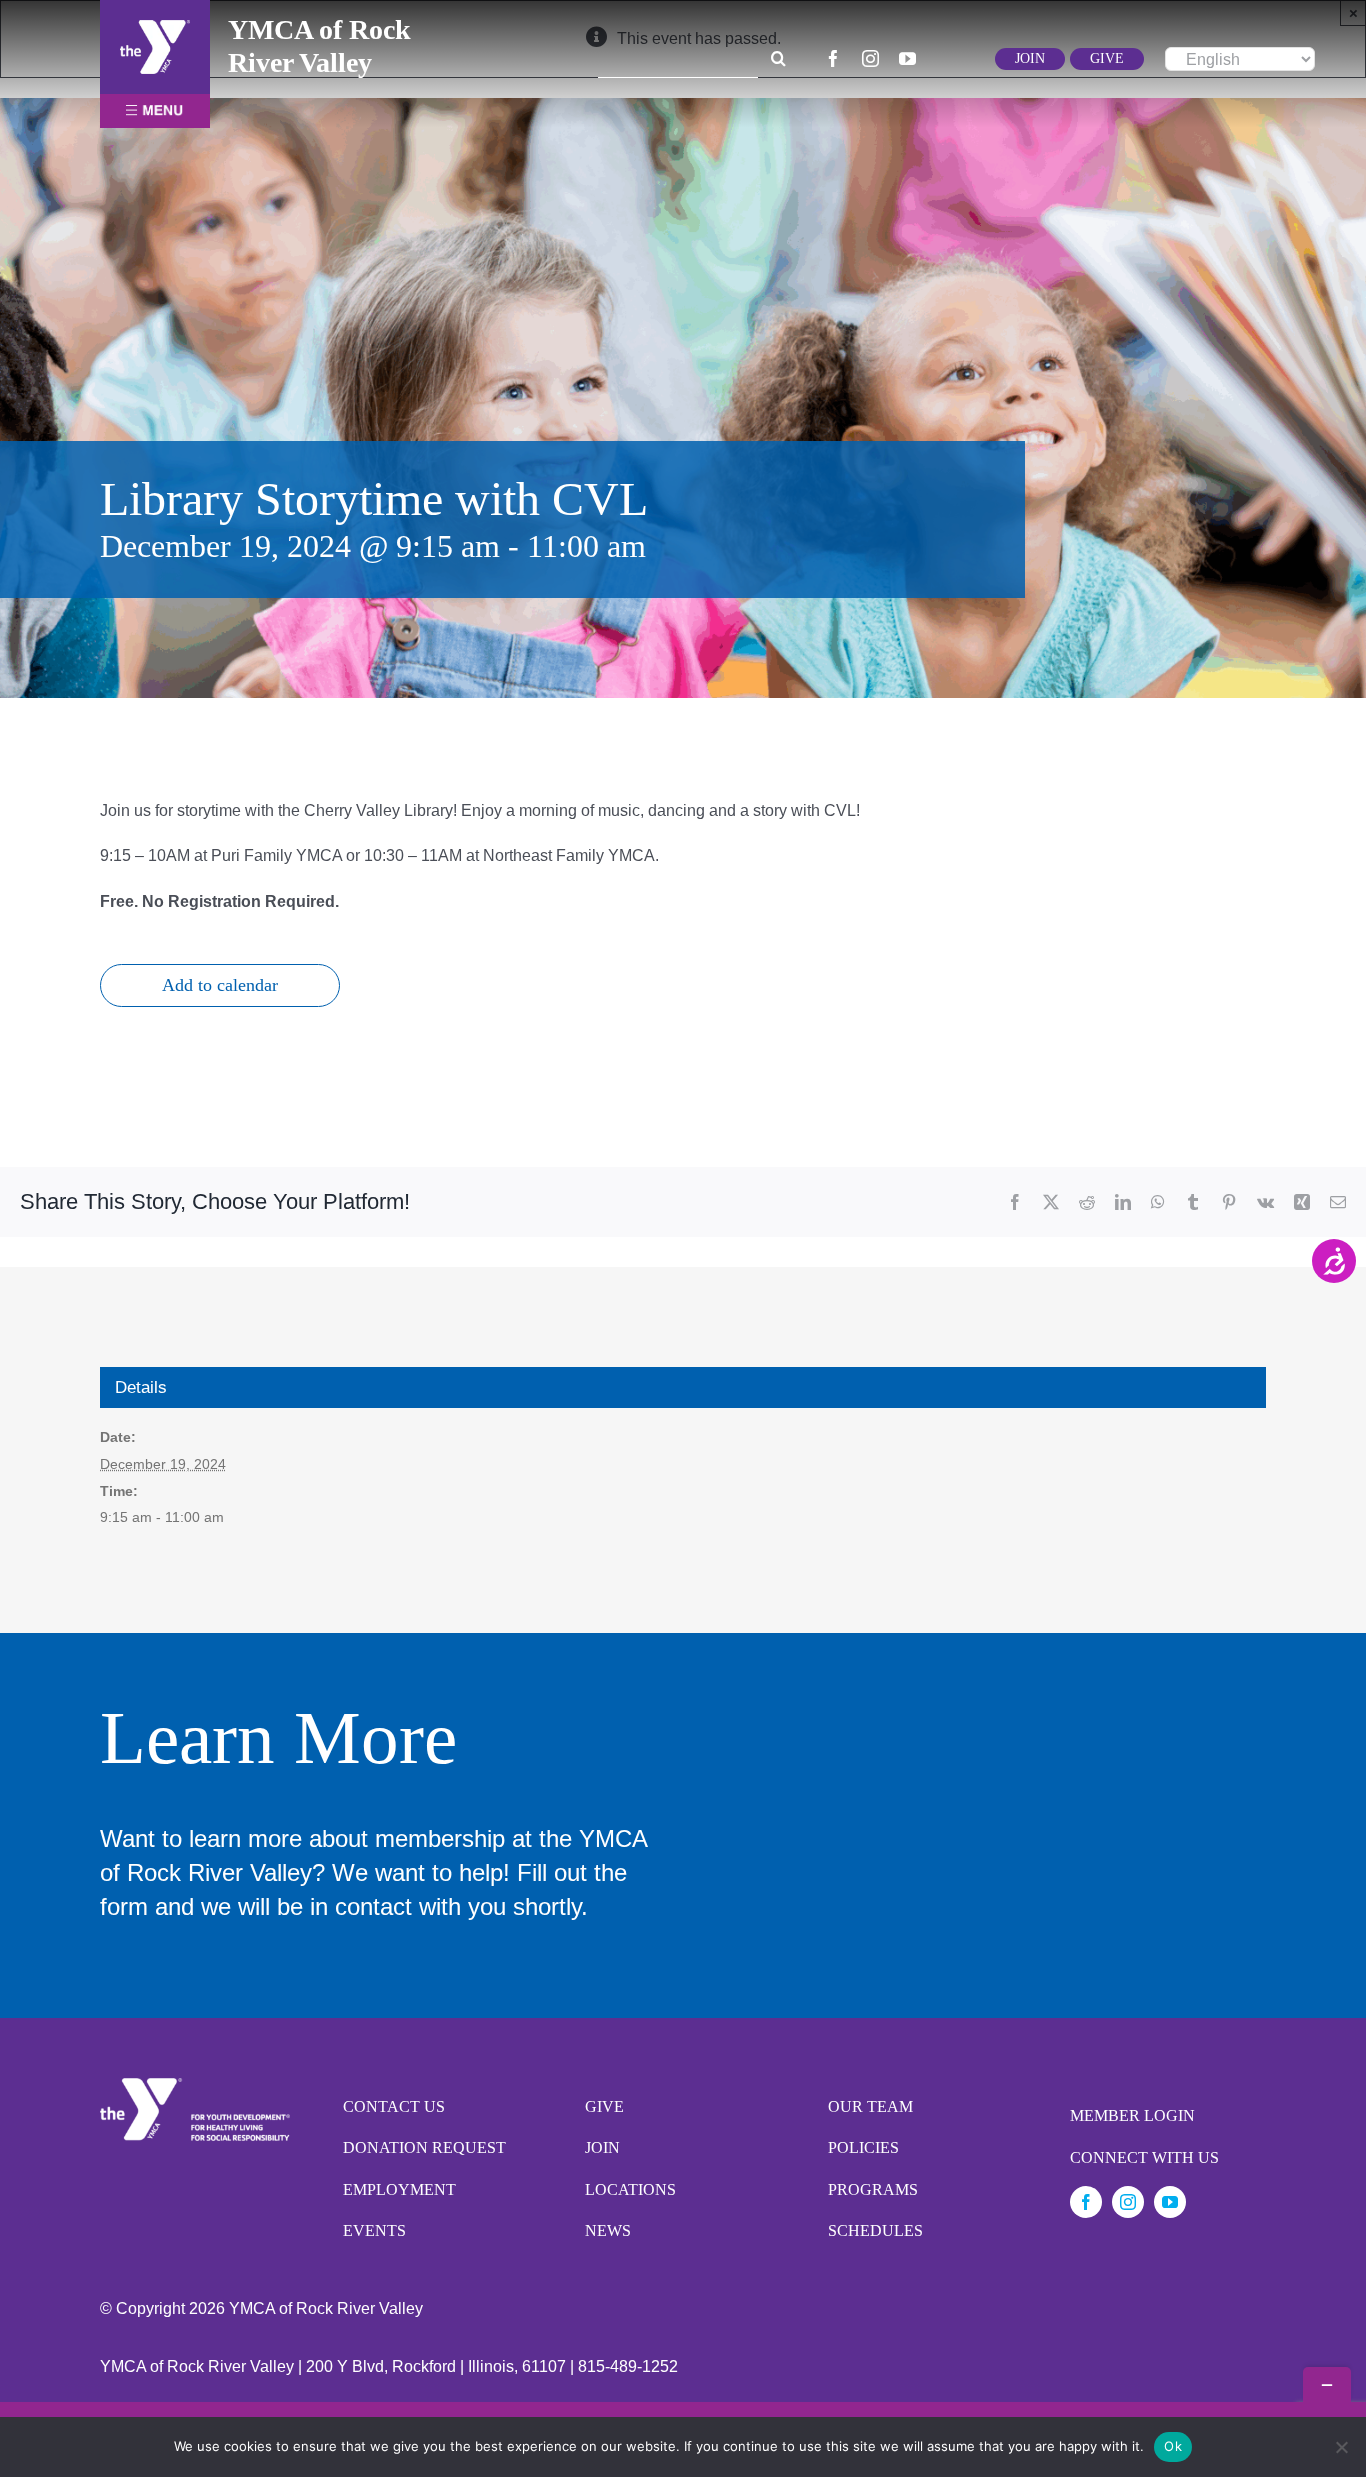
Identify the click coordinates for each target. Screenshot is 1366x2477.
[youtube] (907, 58)
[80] (155, 27)
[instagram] (870, 58)
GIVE (1107, 58)
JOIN (1030, 58)
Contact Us (394, 2106)
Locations (630, 2189)
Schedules (875, 2230)
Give (604, 2106)
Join (602, 2147)
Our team (870, 2106)
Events (374, 2230)
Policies (863, 2147)
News (608, 2230)
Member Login (1132, 2115)
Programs (873, 2189)
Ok (1173, 2446)
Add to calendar (220, 985)
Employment (399, 2189)
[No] (1341, 2447)
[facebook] (833, 58)
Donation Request (424, 2147)
